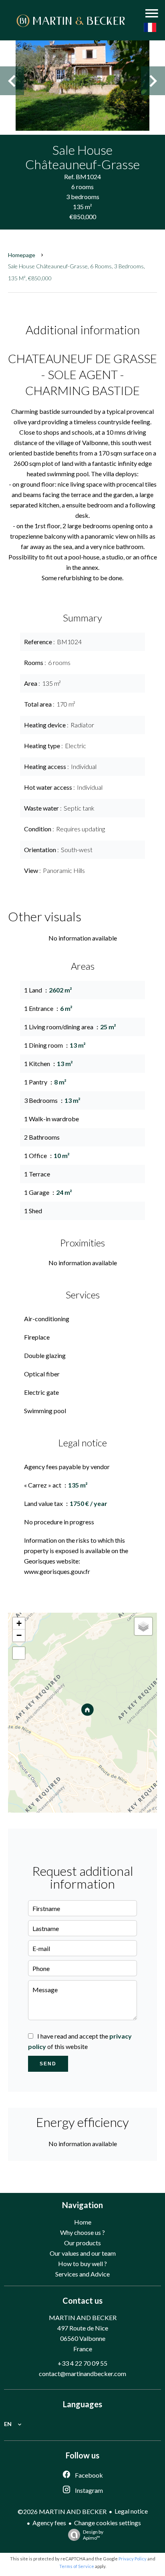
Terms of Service (77, 2566)
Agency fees (49, 2523)
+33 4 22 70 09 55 (82, 2363)
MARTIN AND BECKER (83, 2317)
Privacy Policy (133, 2559)
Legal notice (131, 2511)
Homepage (22, 255)
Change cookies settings (108, 2523)
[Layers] (143, 1626)
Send (48, 2064)
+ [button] (19, 1623)
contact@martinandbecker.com (82, 2373)
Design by (93, 2535)
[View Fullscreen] (19, 1653)
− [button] (19, 1635)
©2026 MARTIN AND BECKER (62, 2511)
